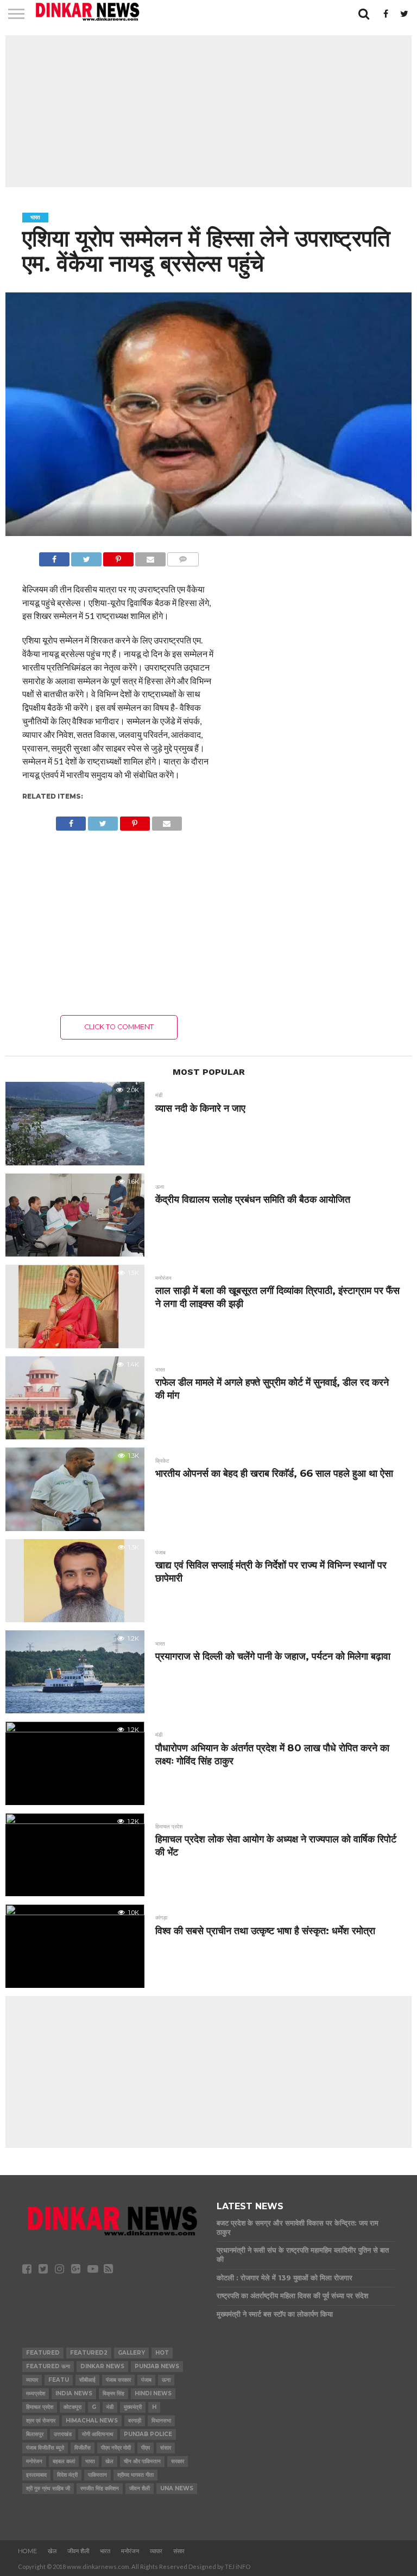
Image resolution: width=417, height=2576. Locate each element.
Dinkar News (102, 2366)
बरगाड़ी (135, 2421)
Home (27, 2551)
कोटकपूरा (72, 2407)
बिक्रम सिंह (113, 2393)
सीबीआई (87, 2380)
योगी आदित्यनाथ (98, 2434)
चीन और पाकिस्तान (142, 2461)
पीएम (146, 2448)
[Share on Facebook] (54, 556)
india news (74, 2393)
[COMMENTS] (183, 556)
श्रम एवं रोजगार (41, 2421)
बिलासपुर (35, 2434)
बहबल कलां (64, 2461)
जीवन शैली (140, 2488)
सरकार (178, 2461)
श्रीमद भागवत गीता (135, 2475)
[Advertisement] (208, 111)
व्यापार (32, 2380)
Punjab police (148, 2434)
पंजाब (146, 2380)
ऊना (166, 2380)
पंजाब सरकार (118, 2380)
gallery (131, 2353)
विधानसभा (161, 2421)
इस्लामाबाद (36, 2475)
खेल (109, 2461)
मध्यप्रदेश (36, 2393)
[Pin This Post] (118, 556)
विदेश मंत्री (67, 2475)
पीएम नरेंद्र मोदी (116, 2448)
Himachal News (92, 2421)
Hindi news (153, 2393)
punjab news (157, 2366)
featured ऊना (48, 2366)
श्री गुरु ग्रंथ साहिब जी (48, 2488)
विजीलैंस (83, 2448)
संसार (166, 2448)
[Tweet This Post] (86, 556)
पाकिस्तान (97, 2475)
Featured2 (89, 2353)
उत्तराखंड (63, 2434)
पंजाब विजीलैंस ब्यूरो (45, 2448)
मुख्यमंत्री (133, 2407)
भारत (90, 2461)
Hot (162, 2353)
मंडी (110, 2407)
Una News (177, 2488)
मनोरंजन (34, 2461)
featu (59, 2380)
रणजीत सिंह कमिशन (100, 2488)
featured (43, 2353)
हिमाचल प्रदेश (40, 2407)
